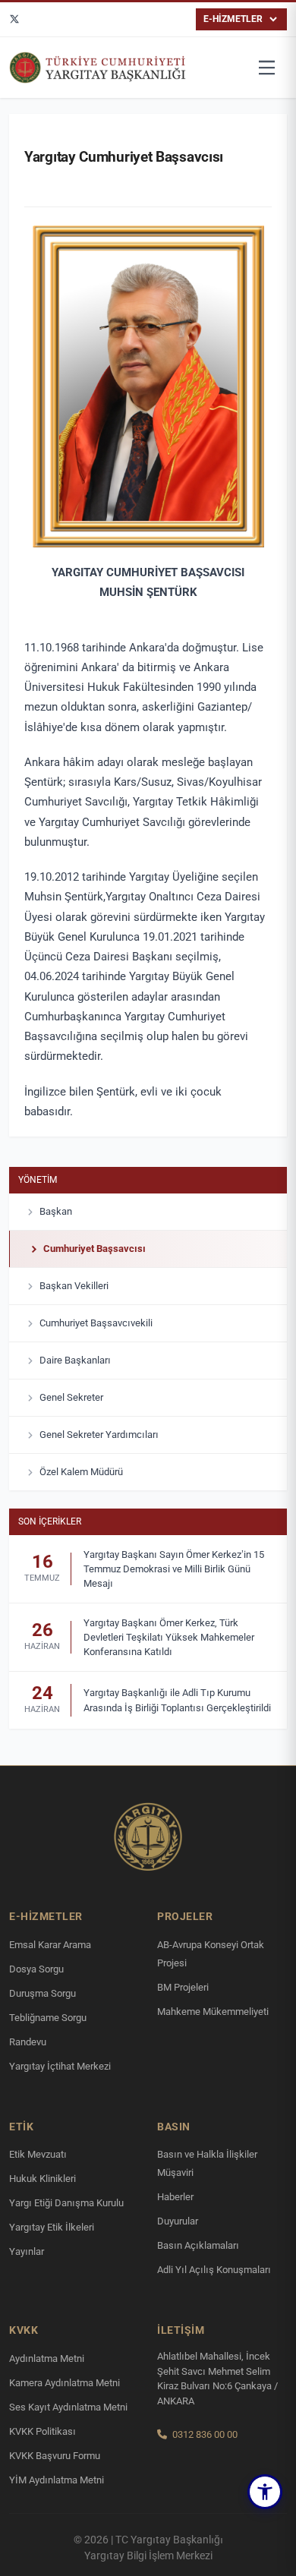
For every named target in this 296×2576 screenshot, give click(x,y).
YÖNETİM (38, 1180)
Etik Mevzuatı (38, 2154)
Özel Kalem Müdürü (81, 1472)
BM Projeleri (183, 1987)
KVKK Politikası (43, 2431)
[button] (265, 2492)
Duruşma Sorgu (43, 1993)
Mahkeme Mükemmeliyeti (213, 2012)
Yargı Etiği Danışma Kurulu (66, 2203)
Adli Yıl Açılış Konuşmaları (214, 2270)
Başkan (56, 1211)
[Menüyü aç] (267, 68)
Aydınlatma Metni (47, 2358)
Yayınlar (27, 2251)
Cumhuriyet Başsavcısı (94, 1249)
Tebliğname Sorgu (48, 2018)
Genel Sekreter (71, 1397)
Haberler (175, 2197)
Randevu (28, 2042)
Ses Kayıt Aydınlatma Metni (68, 2407)
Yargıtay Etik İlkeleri (52, 2227)
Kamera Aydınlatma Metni (65, 2383)
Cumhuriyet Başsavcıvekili (96, 1323)
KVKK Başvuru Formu (55, 2456)
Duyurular (178, 2221)
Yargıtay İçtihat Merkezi (60, 2066)
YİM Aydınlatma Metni (57, 2480)
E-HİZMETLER (233, 19)
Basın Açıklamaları (198, 2245)
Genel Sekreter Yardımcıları (99, 1435)
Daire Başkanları (75, 1360)
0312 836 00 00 (205, 2434)
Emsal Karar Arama (50, 1945)
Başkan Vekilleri (74, 1286)
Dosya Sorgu (36, 1969)
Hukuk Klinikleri (43, 2179)
